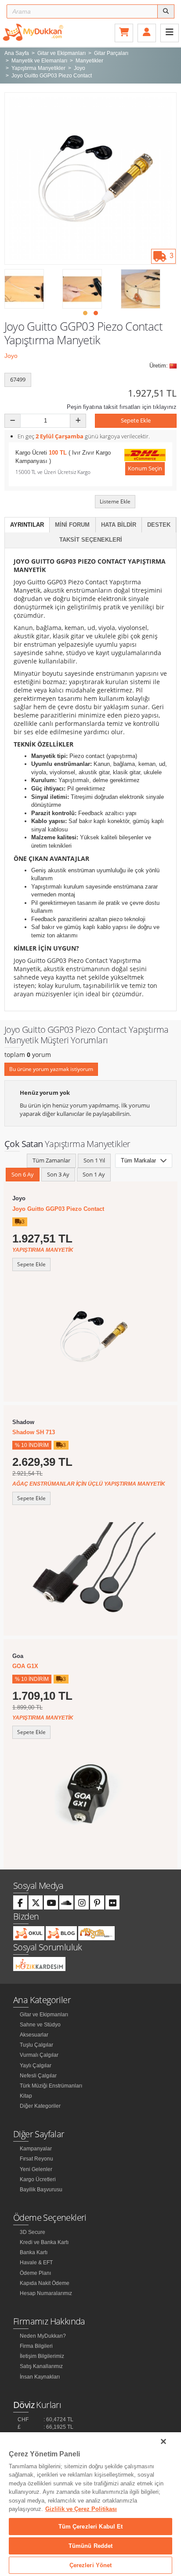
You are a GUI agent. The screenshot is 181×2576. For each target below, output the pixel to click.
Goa (18, 1656)
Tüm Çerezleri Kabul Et (91, 2527)
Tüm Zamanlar (51, 1160)
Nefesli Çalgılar (38, 2076)
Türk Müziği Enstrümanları (51, 2086)
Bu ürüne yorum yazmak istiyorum (51, 1069)
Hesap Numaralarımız (46, 2293)
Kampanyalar (36, 2149)
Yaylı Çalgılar (36, 2066)
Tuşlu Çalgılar (36, 2045)
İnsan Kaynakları (40, 2377)
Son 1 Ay (94, 1174)
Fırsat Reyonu (36, 2159)
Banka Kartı (34, 2252)
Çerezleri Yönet (91, 2565)
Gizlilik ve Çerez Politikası (81, 2509)
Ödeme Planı (35, 2273)
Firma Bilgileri (36, 2346)
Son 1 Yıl (94, 1160)
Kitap (26, 2096)
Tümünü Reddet (91, 2546)
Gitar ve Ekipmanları (44, 2015)
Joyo (11, 356)
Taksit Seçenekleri (91, 540)
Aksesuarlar (34, 2035)
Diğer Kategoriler (40, 2106)
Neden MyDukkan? (43, 2336)
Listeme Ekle (115, 501)
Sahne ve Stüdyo (40, 2025)
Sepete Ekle (136, 420)
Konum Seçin (145, 468)
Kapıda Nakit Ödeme (45, 2283)
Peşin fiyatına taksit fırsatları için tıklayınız (122, 407)
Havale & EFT (36, 2263)
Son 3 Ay (58, 1174)
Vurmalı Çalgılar (39, 2055)
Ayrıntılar (27, 525)
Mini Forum (72, 525)
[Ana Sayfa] (33, 32)
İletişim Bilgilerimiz (42, 2356)
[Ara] (166, 11)
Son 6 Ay (23, 1174)
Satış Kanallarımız (41, 2366)
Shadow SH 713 (34, 1432)
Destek (159, 525)
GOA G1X (25, 1666)
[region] (90, 2504)
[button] (85, 313)
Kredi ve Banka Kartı (44, 2242)
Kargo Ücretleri (38, 2179)
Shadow (23, 1422)
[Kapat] (163, 2441)
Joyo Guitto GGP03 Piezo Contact (58, 1209)
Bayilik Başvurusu (41, 2190)
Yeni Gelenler (36, 2169)
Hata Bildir (119, 525)
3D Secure (33, 2232)
